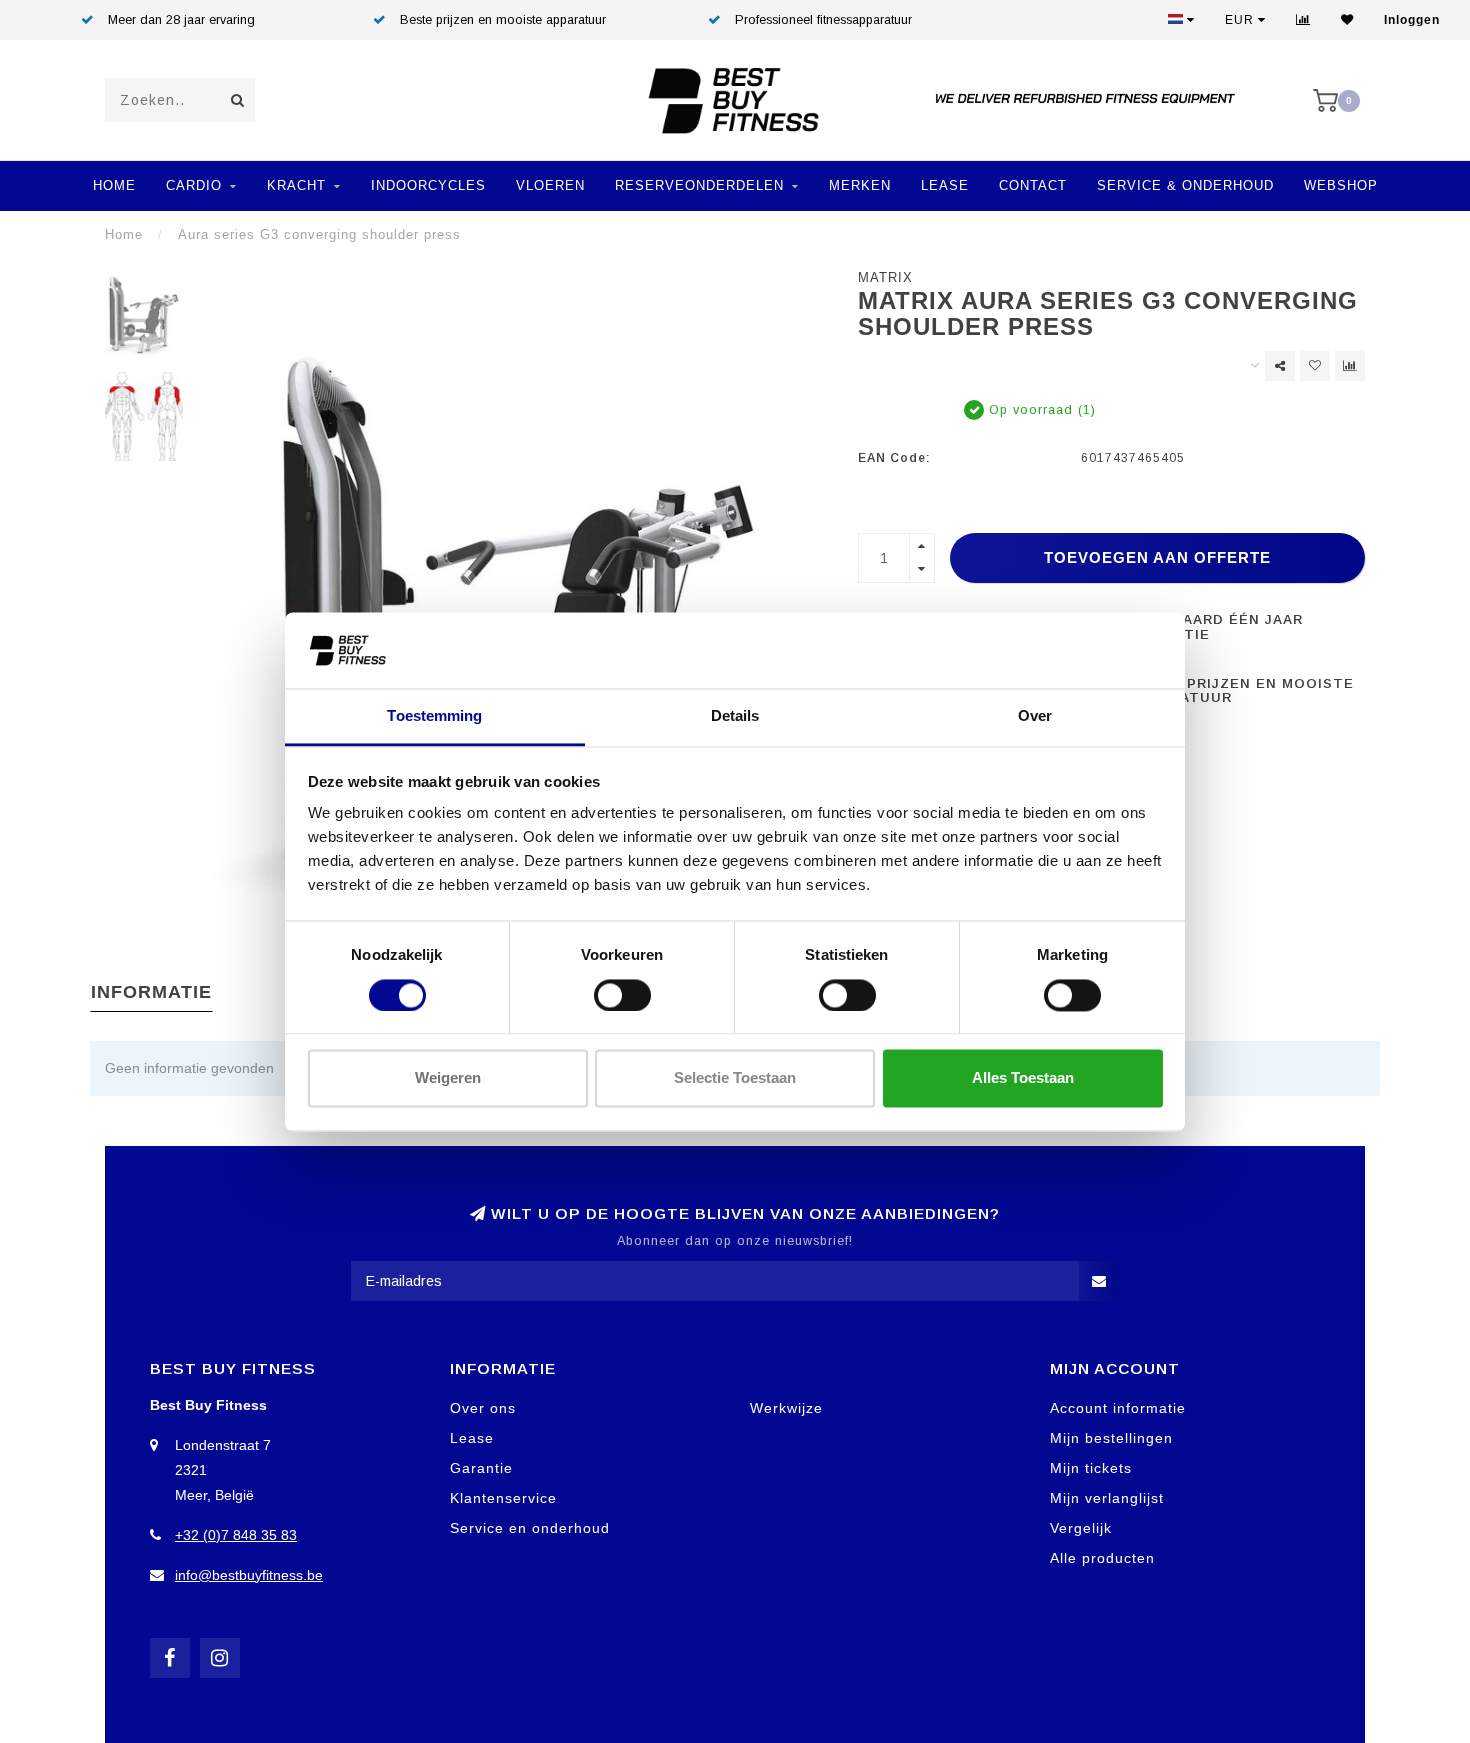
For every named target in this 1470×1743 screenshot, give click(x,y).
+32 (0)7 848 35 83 (236, 1535)
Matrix (885, 278)
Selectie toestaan (735, 1078)
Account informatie (1118, 1408)
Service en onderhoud (530, 1528)
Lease (945, 185)
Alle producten (1102, 1558)
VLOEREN (550, 185)
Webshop (1341, 185)
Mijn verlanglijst (1107, 1498)
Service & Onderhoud (1185, 185)
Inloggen (1412, 20)
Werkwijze (786, 1408)
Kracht (296, 185)
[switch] (622, 995)
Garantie (481, 1468)
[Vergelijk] (1303, 20)
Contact (1033, 185)
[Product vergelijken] (1350, 366)
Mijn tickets (1091, 1468)
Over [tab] (1035, 716)
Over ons (483, 1408)
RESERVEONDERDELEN (699, 185)
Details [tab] (735, 716)
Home (114, 185)
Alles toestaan (1023, 1078)
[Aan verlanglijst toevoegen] (1315, 366)
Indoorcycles (428, 185)
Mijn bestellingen (1111, 1438)
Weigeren (448, 1078)
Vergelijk (1081, 1528)
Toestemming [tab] (434, 716)
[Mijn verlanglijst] (1347, 20)
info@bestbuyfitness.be (249, 1575)
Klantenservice (503, 1498)
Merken (860, 185)
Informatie (151, 992)
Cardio (194, 185)
